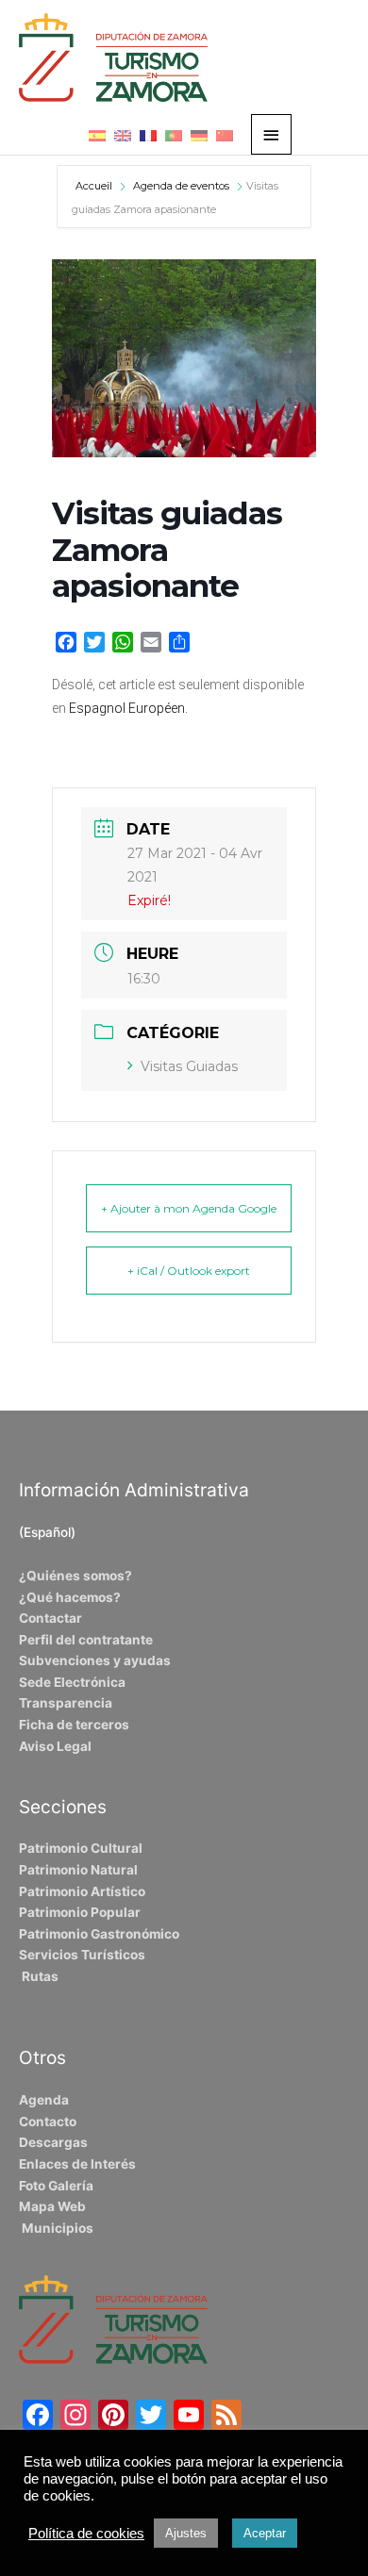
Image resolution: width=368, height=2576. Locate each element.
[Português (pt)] (174, 135)
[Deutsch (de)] (199, 135)
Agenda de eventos (181, 186)
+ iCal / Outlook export (189, 1271)
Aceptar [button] (265, 2533)
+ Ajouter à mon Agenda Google (189, 1208)
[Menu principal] (272, 134)
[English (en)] (123, 135)
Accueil (95, 186)
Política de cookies (86, 2534)
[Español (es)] (97, 135)
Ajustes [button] (186, 2533)
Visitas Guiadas (189, 1066)
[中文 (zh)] (225, 135)
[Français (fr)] (148, 135)
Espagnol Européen (127, 708)
